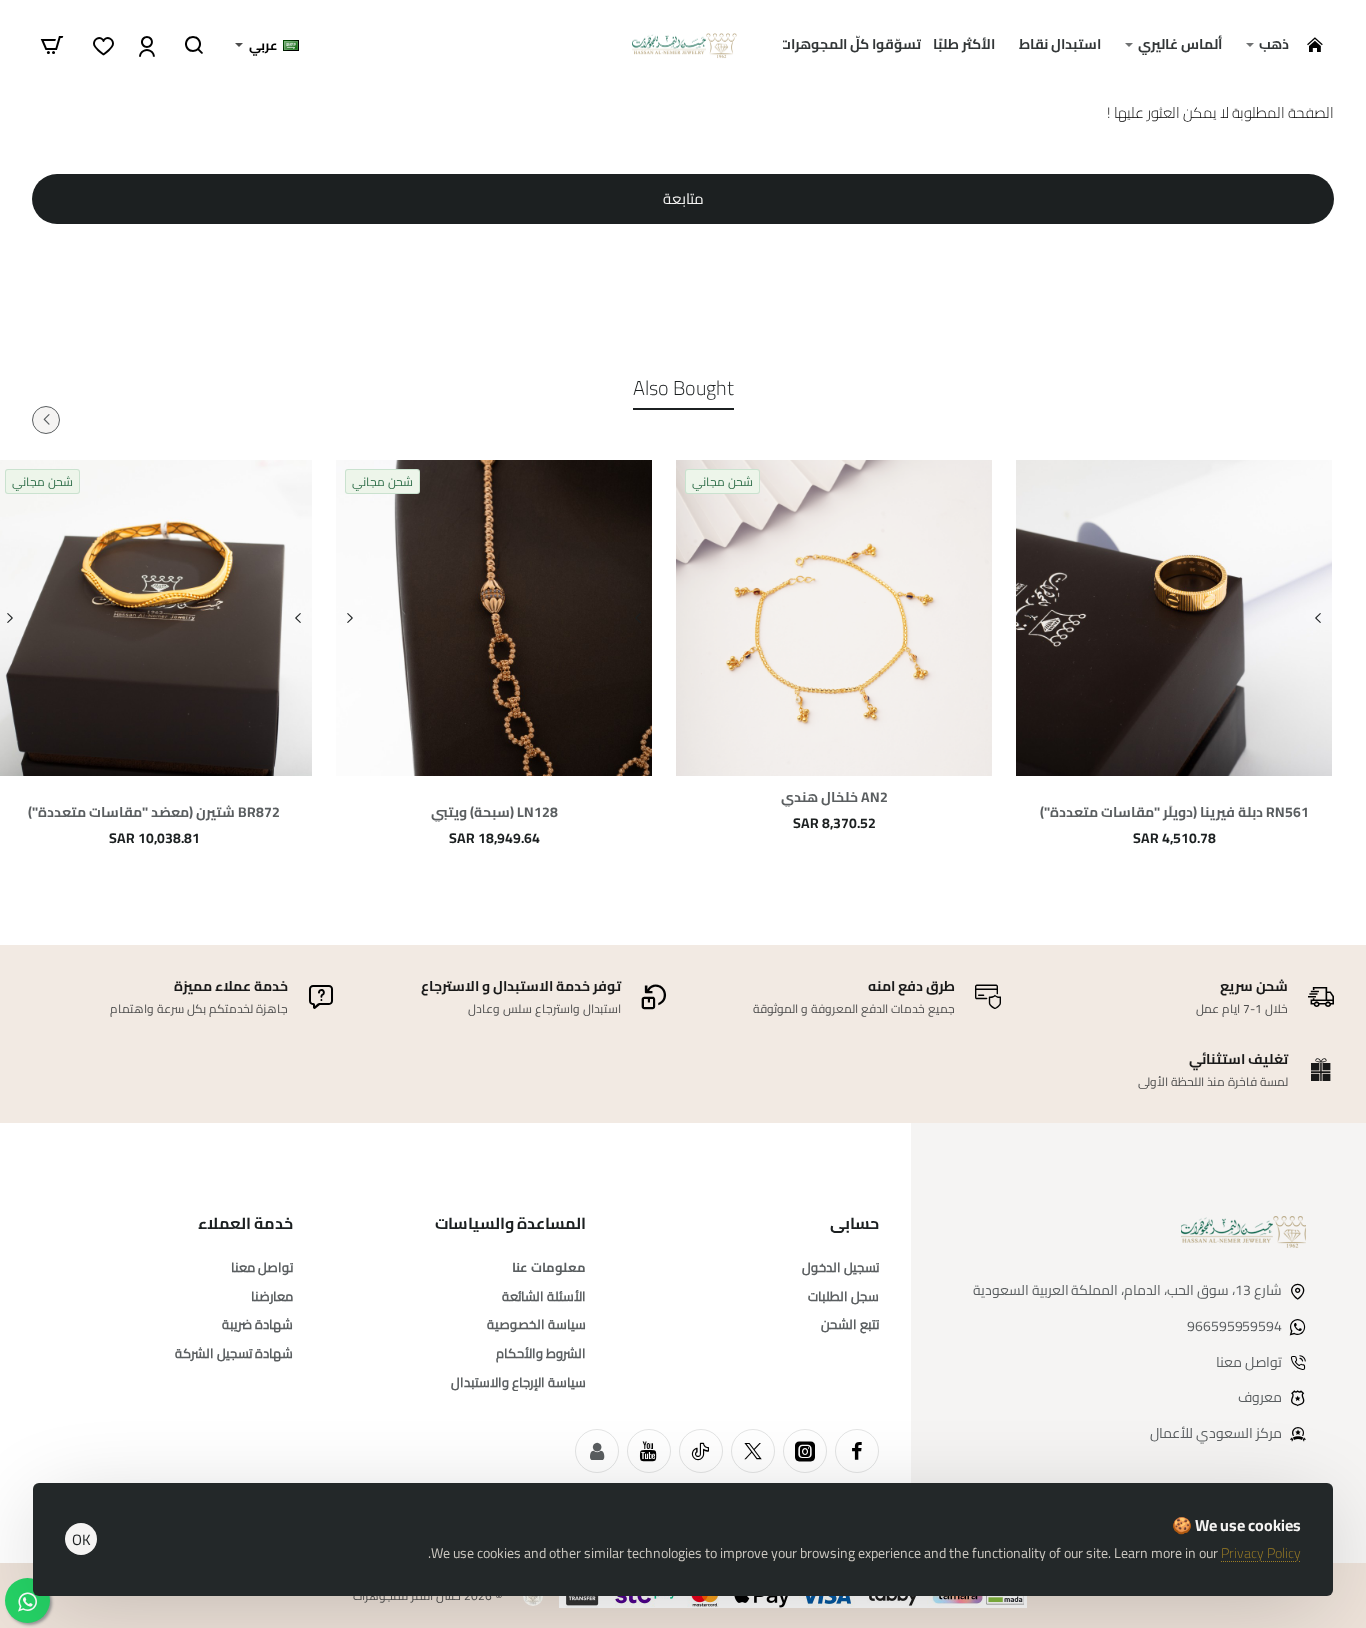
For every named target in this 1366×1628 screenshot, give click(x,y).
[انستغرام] (805, 1451)
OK (81, 1539)
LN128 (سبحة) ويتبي (494, 812)
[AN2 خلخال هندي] (834, 618)
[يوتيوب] (649, 1451)
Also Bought (683, 390)
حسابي (854, 1223)
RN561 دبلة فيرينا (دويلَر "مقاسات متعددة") (1174, 812)
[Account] (144, 45)
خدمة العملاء (245, 1223)
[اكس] (753, 1451)
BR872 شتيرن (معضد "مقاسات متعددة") (154, 812)
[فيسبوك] (857, 1451)
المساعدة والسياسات (510, 1223)
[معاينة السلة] (52, 45)
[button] (1318, 618)
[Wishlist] (101, 45)
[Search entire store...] (194, 45)
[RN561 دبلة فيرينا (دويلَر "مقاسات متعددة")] (1174, 618)
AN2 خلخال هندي (834, 797)
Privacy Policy (1261, 1553)
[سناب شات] (597, 1451)
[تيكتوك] (701, 1451)
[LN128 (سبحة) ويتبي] (494, 618)
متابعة (683, 198)
